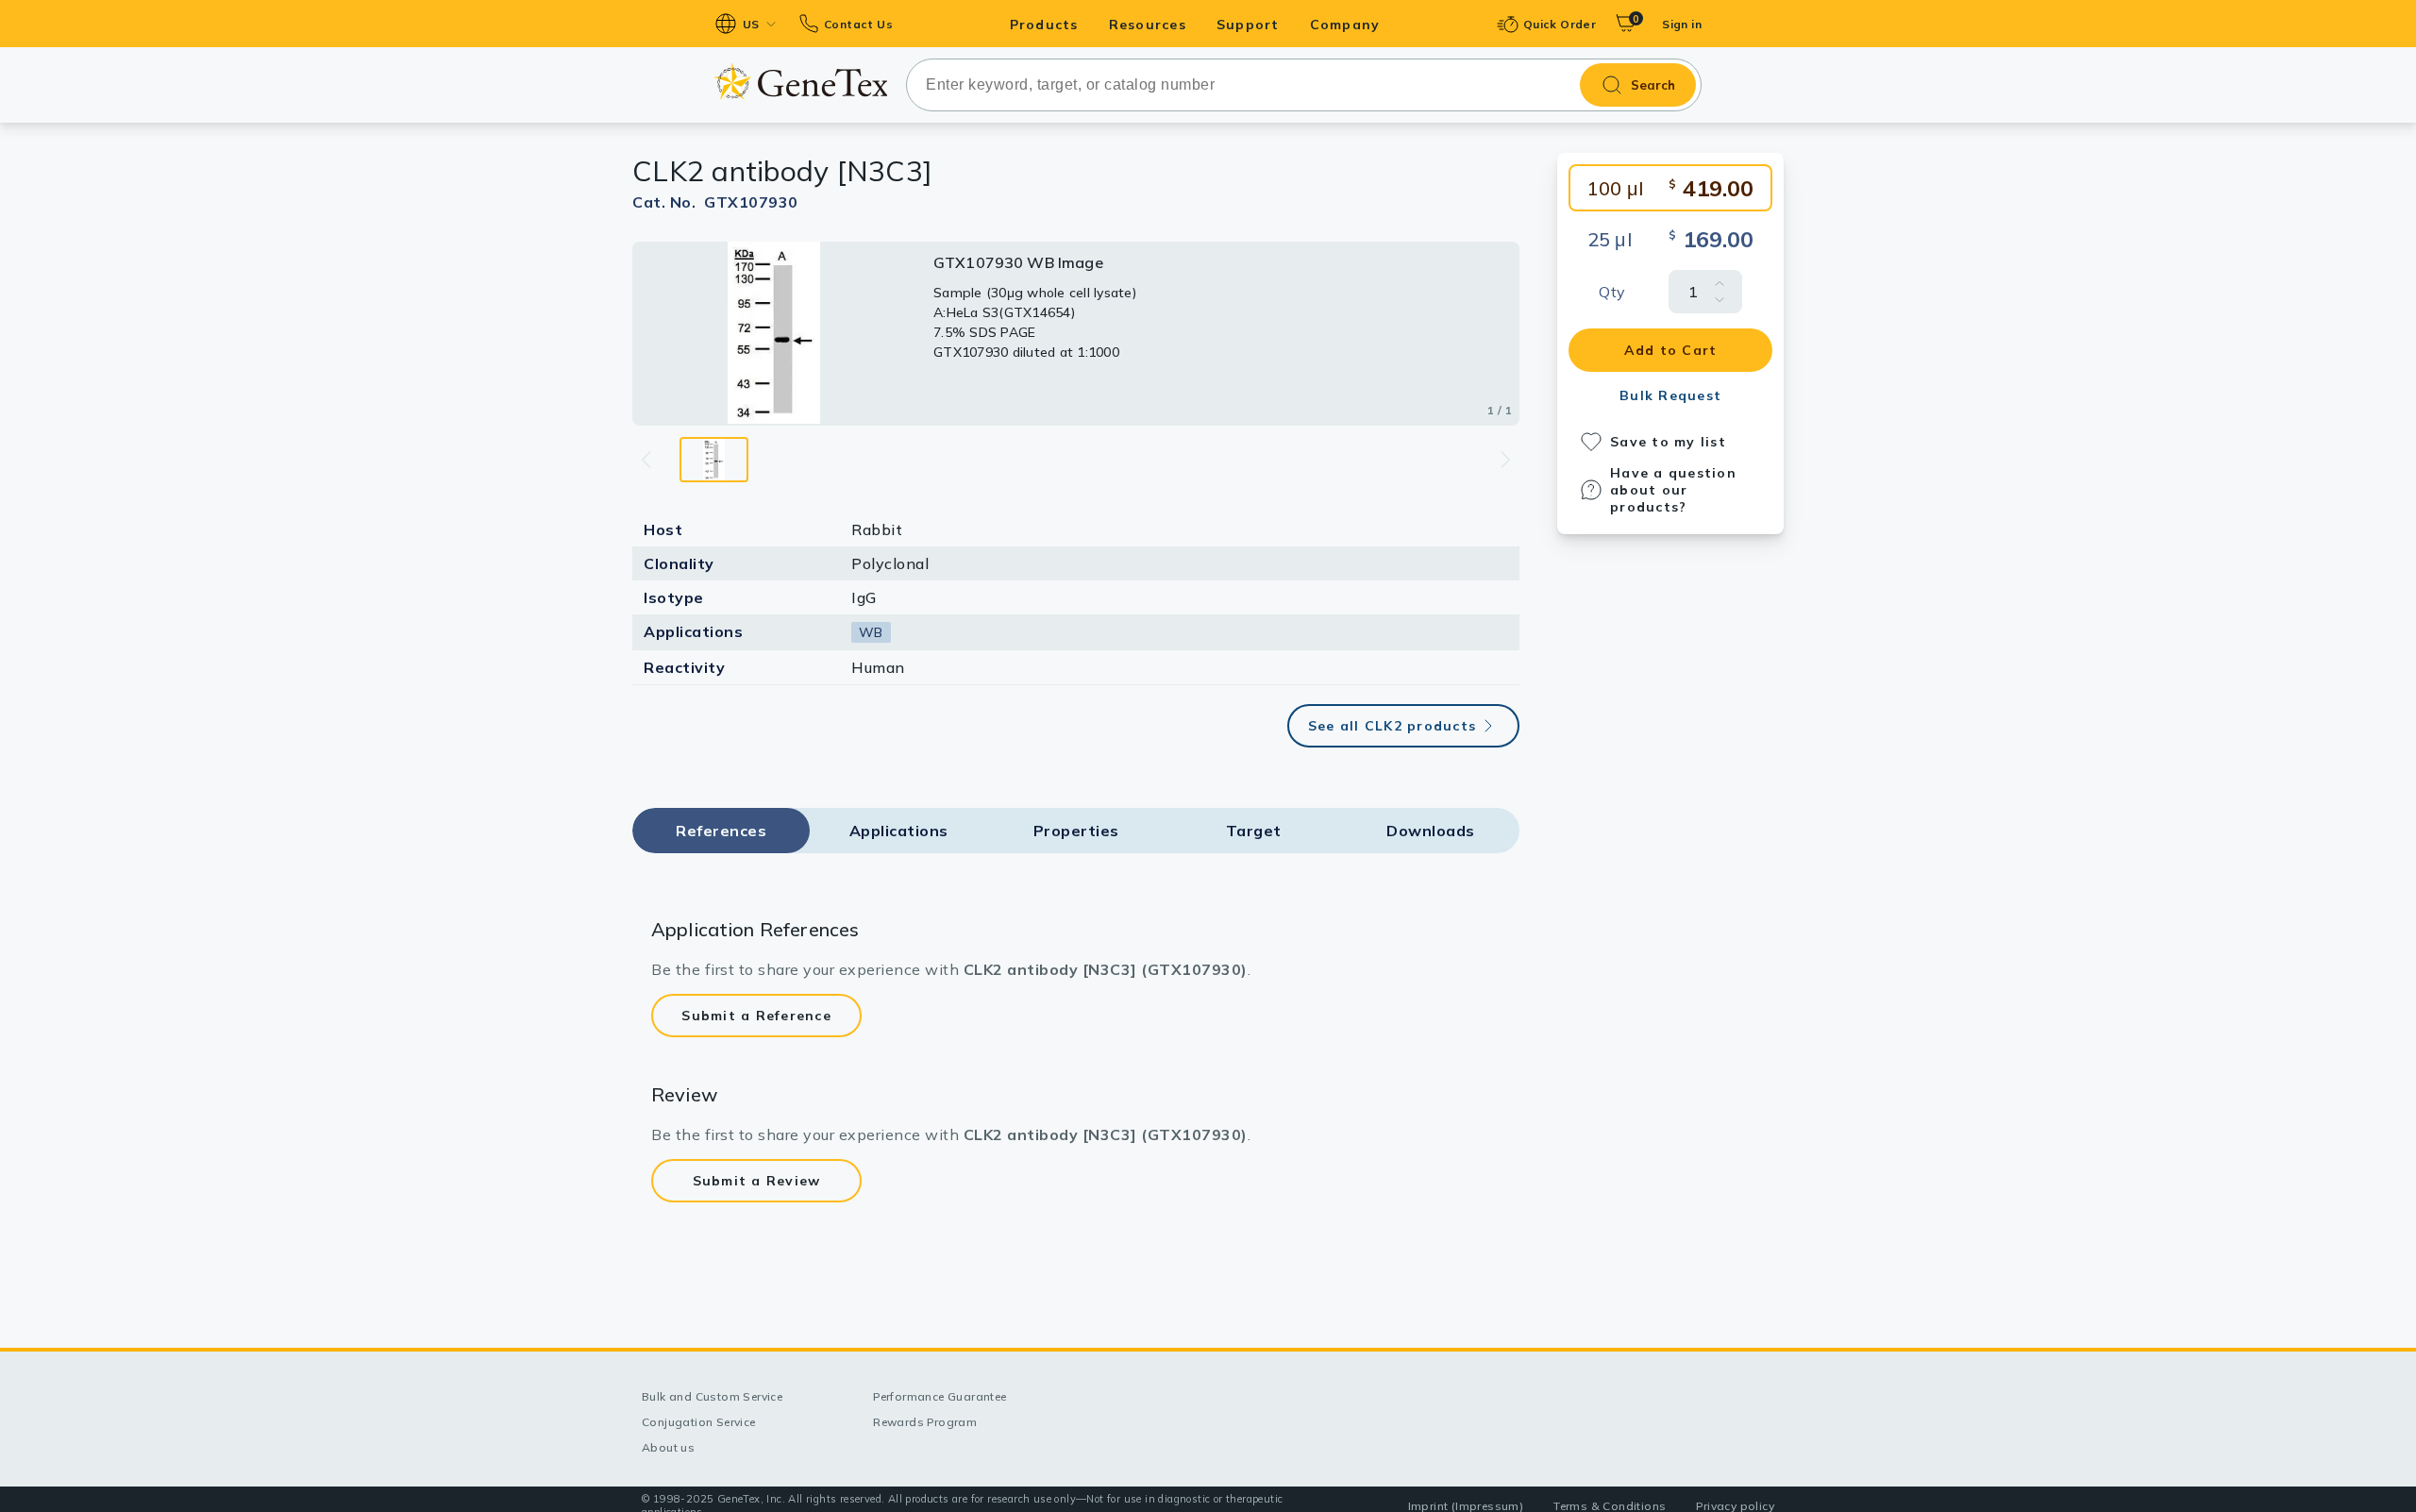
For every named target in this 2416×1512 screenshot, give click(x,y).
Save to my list (1668, 442)
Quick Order (1560, 24)
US (751, 24)
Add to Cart (1671, 350)
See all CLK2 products (1392, 726)
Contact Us (858, 24)
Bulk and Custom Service (712, 1396)
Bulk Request (1670, 395)
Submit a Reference (756, 1016)
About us (668, 1447)
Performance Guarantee (940, 1396)
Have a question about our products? (1673, 490)
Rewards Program (925, 1422)
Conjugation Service (699, 1422)
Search (1653, 85)
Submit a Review (757, 1181)
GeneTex (801, 82)
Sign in (1682, 24)
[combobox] (1304, 85)
